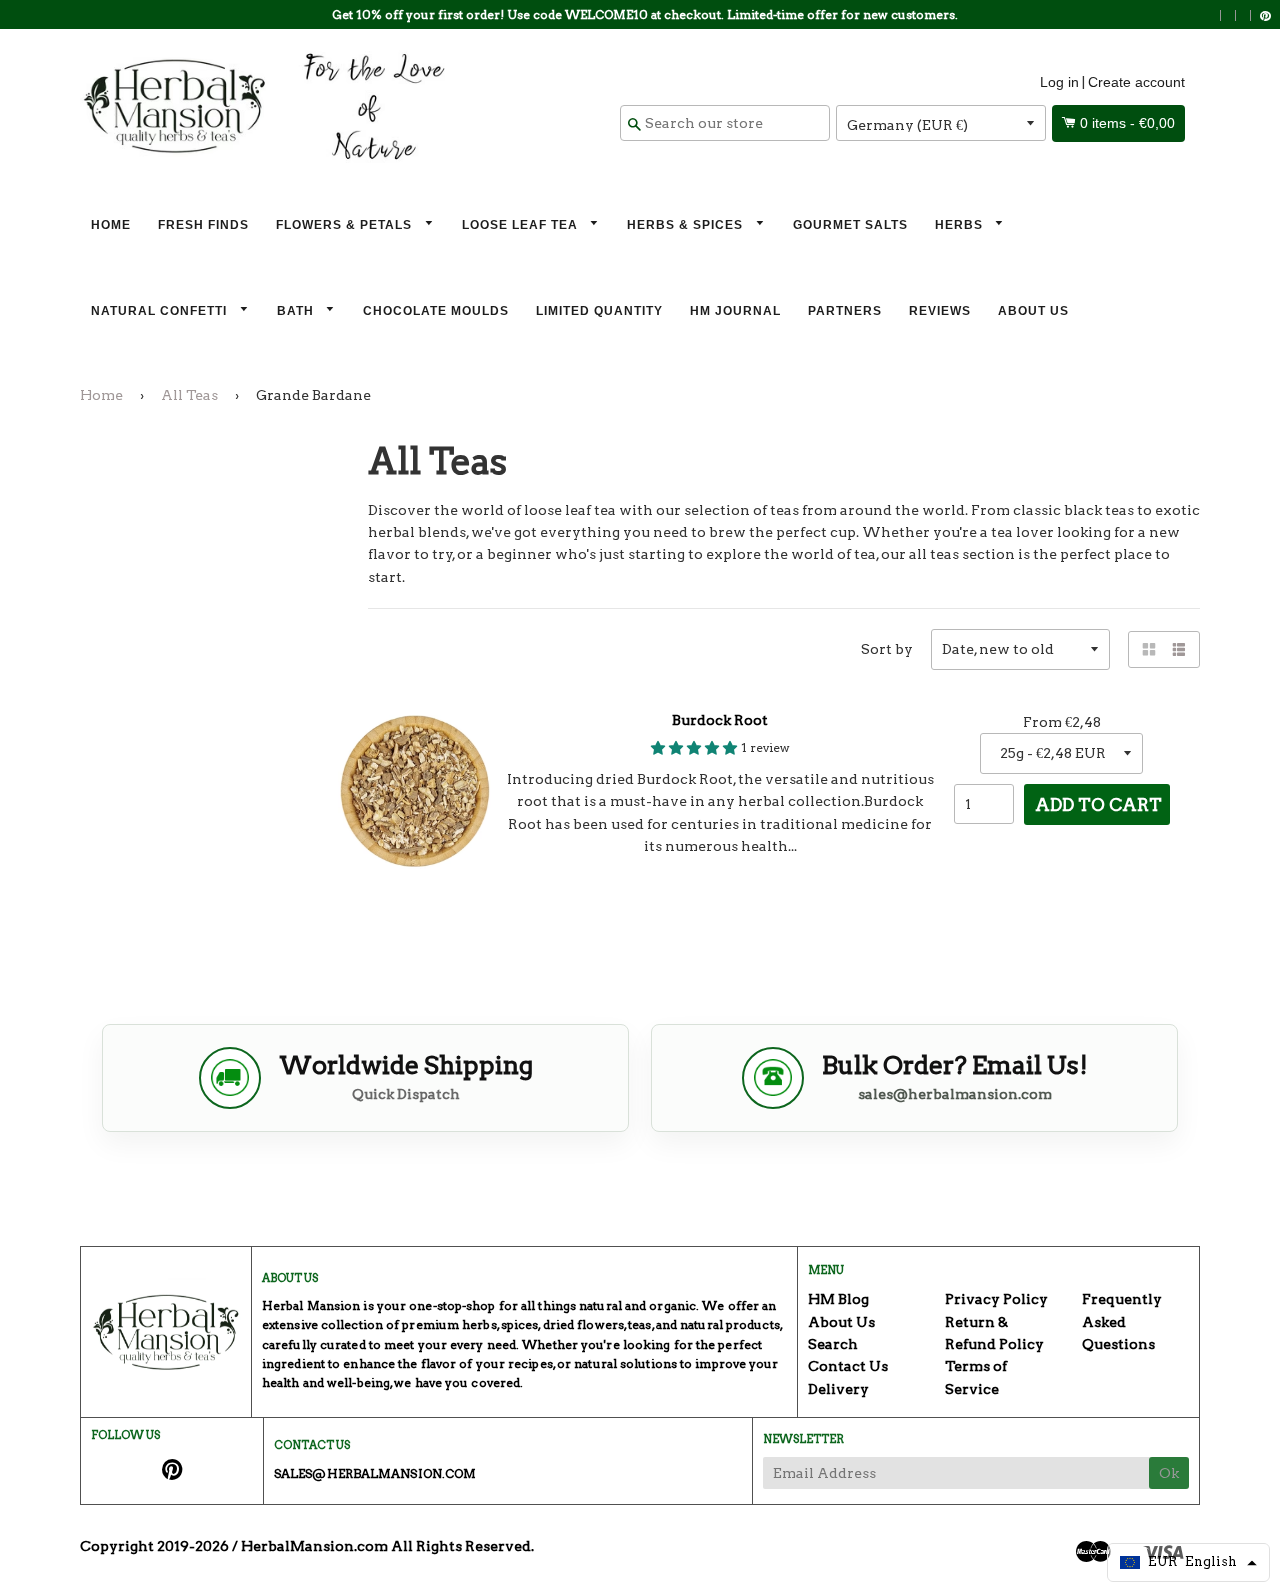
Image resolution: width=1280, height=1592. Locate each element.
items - (1127, 123)
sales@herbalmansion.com (955, 1094)
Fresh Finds (203, 225)
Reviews (940, 311)
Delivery (838, 1389)
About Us (1033, 311)
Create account (1136, 82)
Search (833, 1344)
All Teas (189, 395)
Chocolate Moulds (436, 311)
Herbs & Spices (687, 225)
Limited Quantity (599, 311)
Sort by (887, 649)
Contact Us (848, 1366)
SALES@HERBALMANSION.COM (375, 1473)
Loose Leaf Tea (522, 225)
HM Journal (735, 311)
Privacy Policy (996, 1299)
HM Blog (838, 1299)
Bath (297, 311)
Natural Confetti (161, 311)
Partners (845, 311)
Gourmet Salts (850, 225)
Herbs (961, 225)
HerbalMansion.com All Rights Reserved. (387, 1546)
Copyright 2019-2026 (154, 1546)
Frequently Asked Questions (1122, 1321)
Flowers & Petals (346, 225)
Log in (1059, 82)
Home (111, 225)
